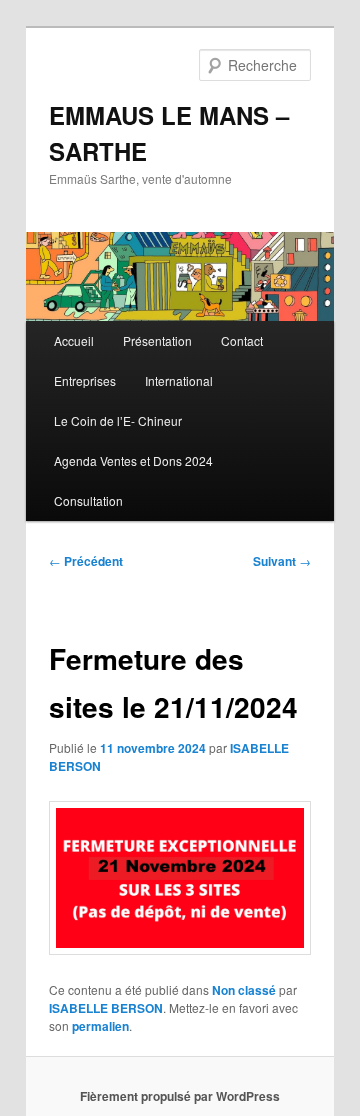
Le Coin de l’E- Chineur (118, 420)
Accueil (74, 340)
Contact (242, 340)
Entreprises (85, 380)
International (179, 380)
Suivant (282, 561)
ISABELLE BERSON (106, 1008)
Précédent (86, 561)
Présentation (157, 340)
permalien (100, 1026)
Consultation (88, 500)
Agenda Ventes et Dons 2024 (133, 460)
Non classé (244, 990)
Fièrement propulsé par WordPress (180, 1096)
